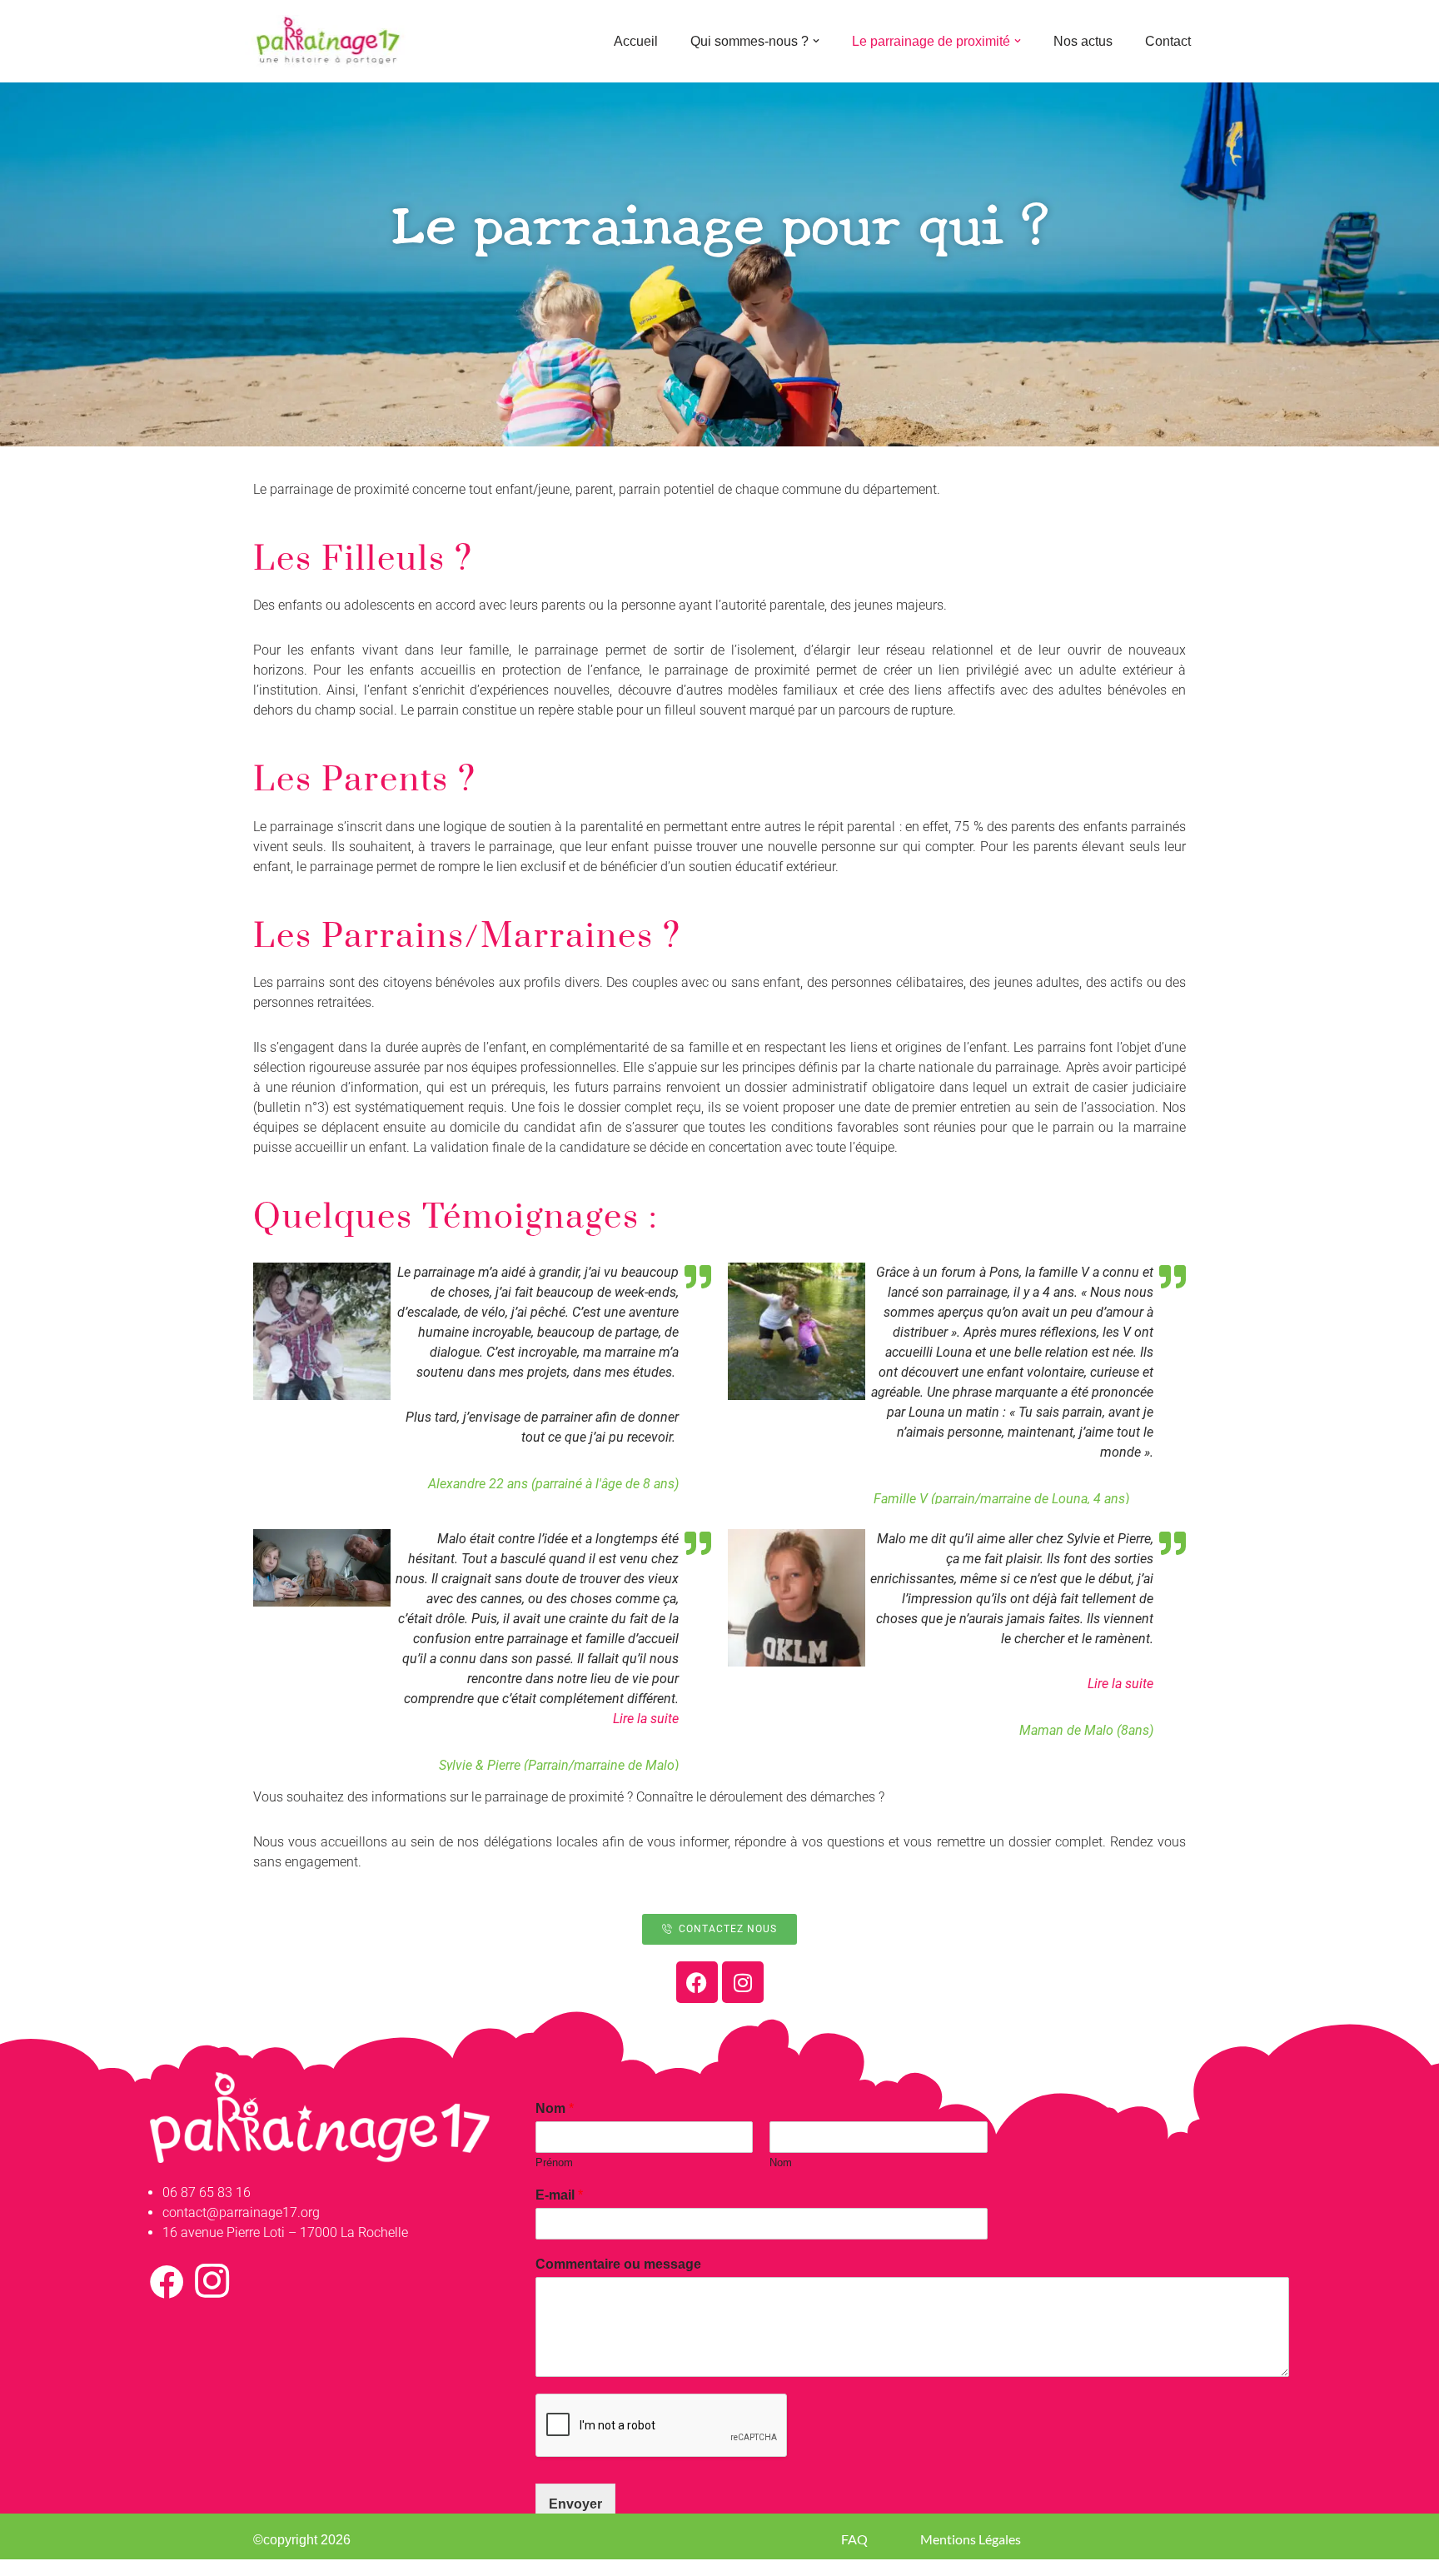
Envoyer (575, 2504)
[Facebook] (697, 1982)
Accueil (636, 41)
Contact (1168, 41)
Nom (555, 2108)
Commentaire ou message (618, 2264)
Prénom (554, 2162)
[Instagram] (743, 1982)
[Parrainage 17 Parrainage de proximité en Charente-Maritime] (328, 41)
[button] (816, 41)
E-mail (559, 2195)
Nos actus (1083, 41)
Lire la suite (646, 1719)
